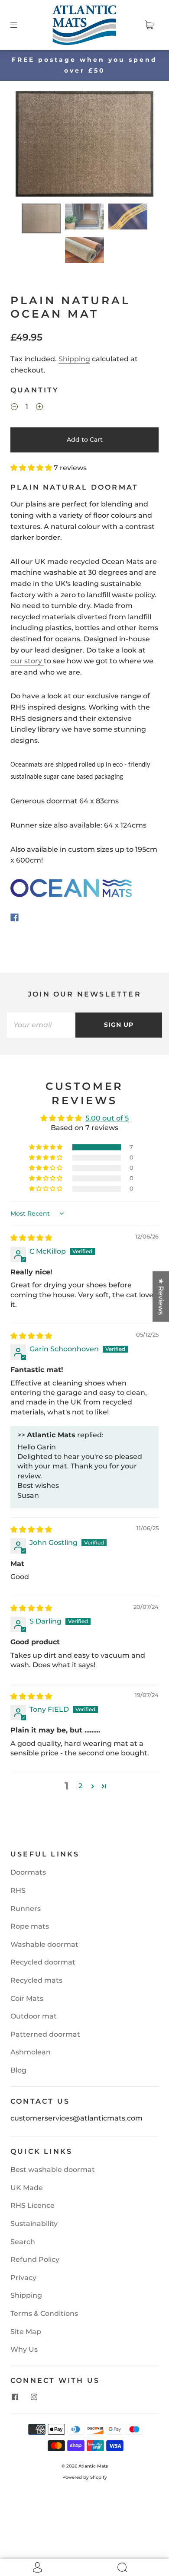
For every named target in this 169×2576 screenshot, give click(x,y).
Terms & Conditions (44, 2313)
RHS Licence (32, 2205)
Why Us (24, 2349)
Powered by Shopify (85, 2477)
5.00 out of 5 (107, 1118)
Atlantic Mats (93, 2466)
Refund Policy (35, 2259)
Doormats (28, 1872)
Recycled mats (36, 1980)
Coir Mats (27, 1998)
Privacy (23, 2278)
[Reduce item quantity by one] (14, 408)
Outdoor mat (34, 2016)
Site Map (26, 2332)
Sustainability (34, 2224)
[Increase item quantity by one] (39, 408)
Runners (26, 1909)
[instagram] (34, 2397)
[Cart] (149, 25)
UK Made (27, 2188)
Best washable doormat (53, 2170)
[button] (29, 146)
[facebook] (15, 2397)
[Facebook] (15, 917)
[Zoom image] (85, 146)
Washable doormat (44, 1944)
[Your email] (41, 1025)
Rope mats (30, 1926)
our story (27, 661)
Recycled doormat (43, 1962)
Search (23, 2242)
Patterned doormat (45, 2034)
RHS (18, 1890)
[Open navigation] (20, 25)
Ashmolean (31, 2052)
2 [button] (80, 1786)
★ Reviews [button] (161, 1296)
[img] (31, 1238)
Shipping (74, 359)
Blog (18, 2070)
